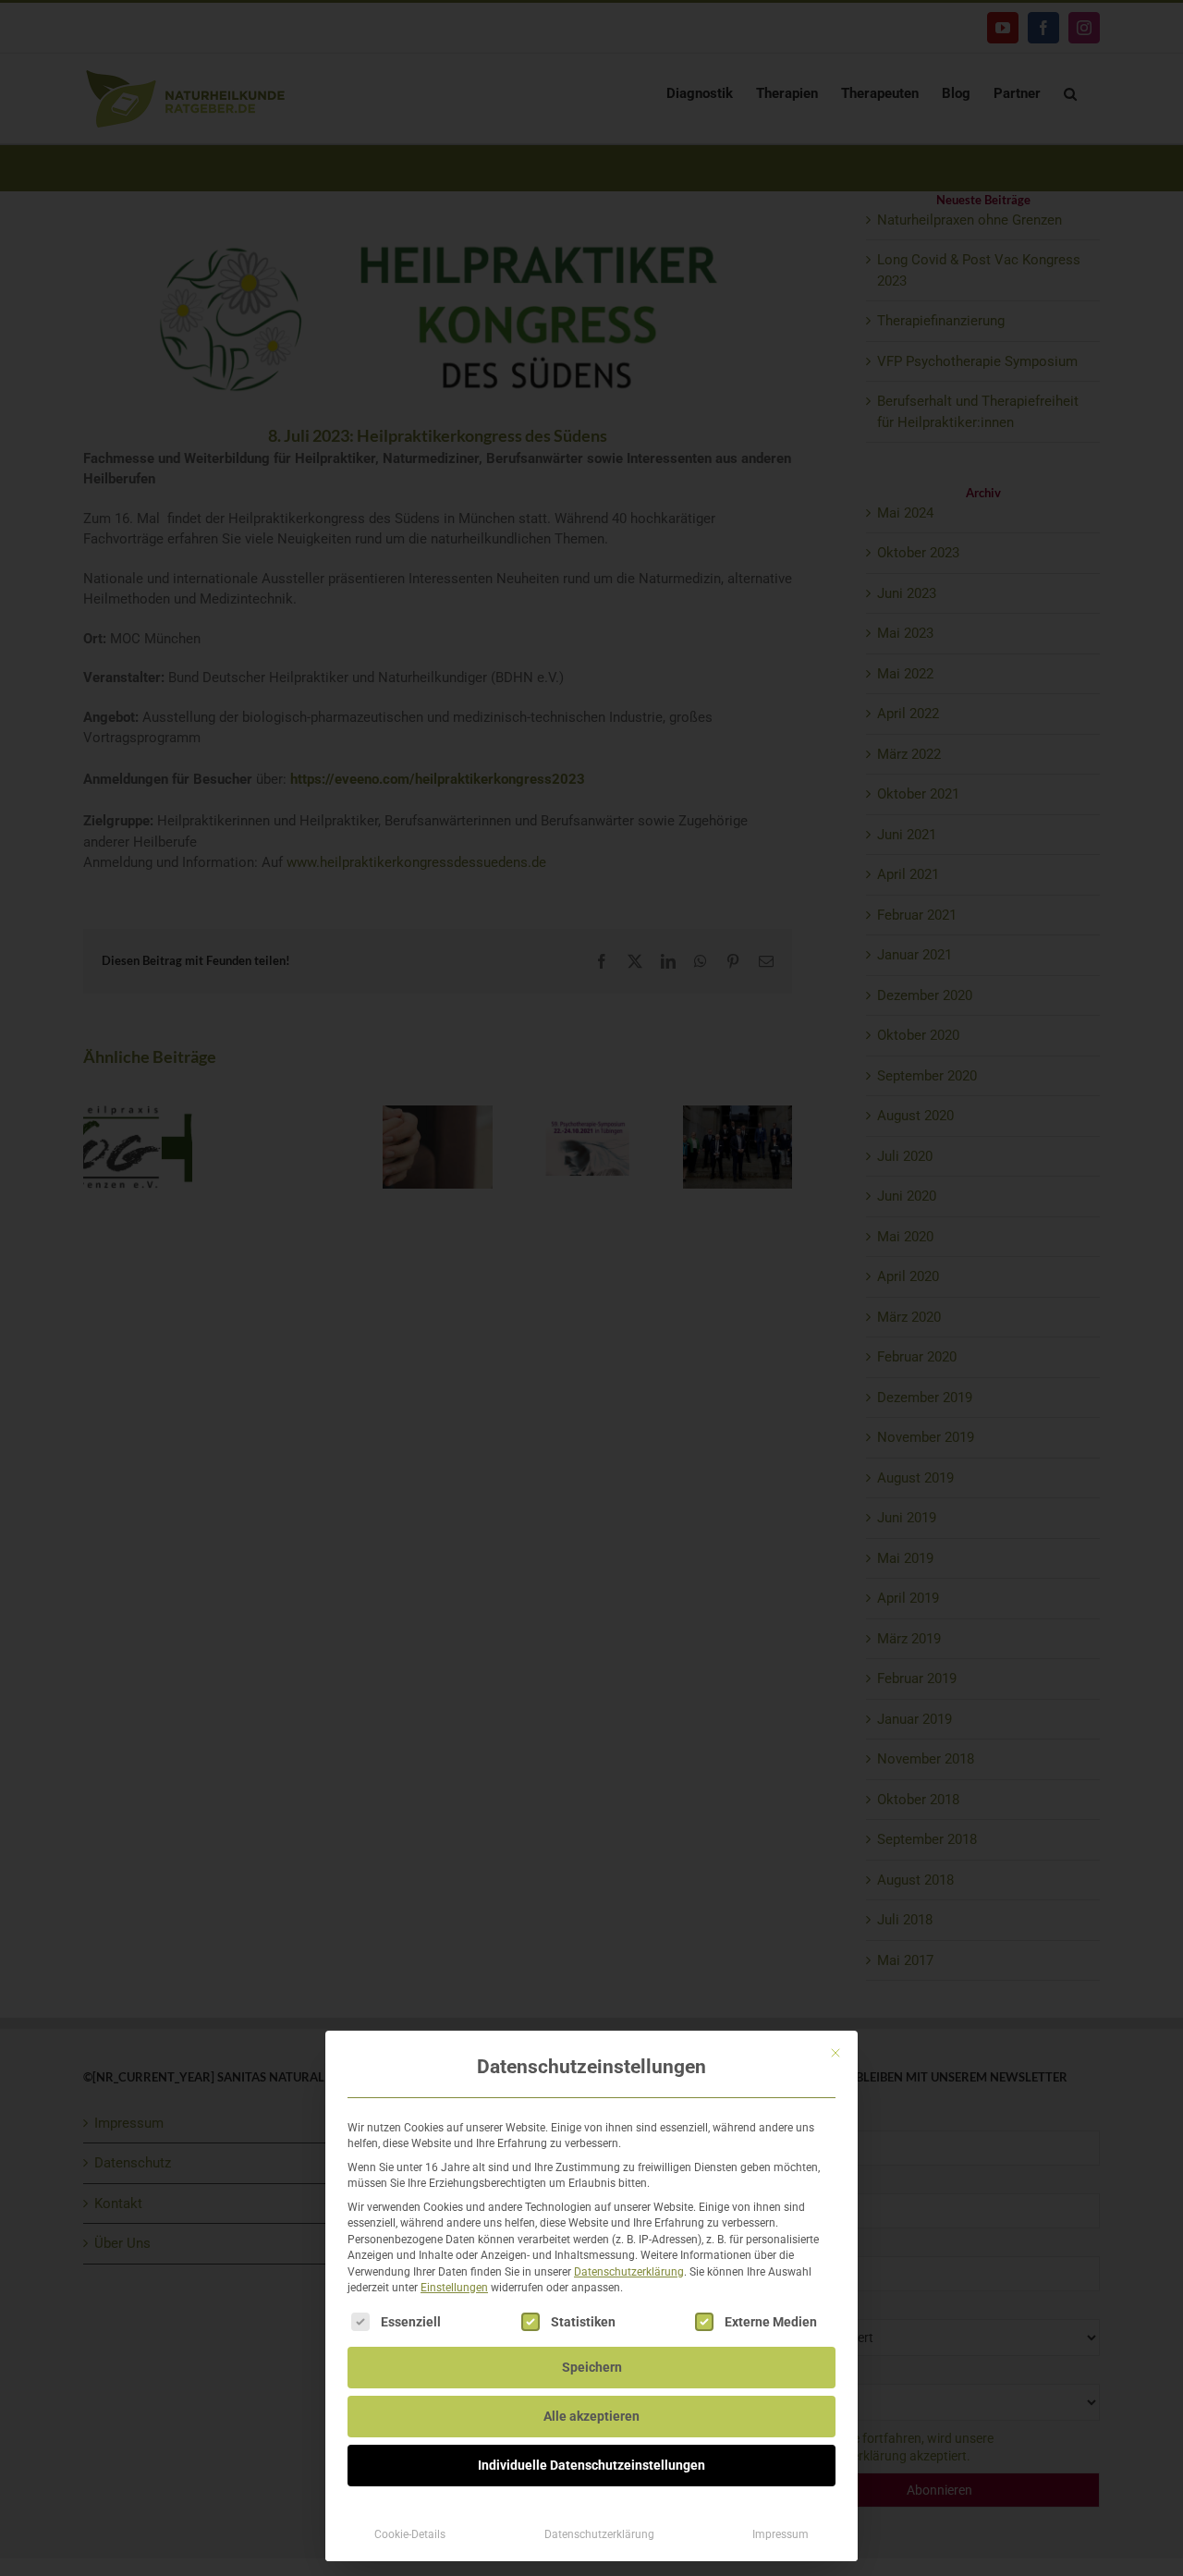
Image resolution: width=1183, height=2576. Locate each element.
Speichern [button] (592, 2367)
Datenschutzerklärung (629, 2272)
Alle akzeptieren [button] (591, 2416)
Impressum (781, 2534)
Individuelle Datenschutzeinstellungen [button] (591, 2465)
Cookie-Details (410, 2534)
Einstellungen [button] (454, 2288)
